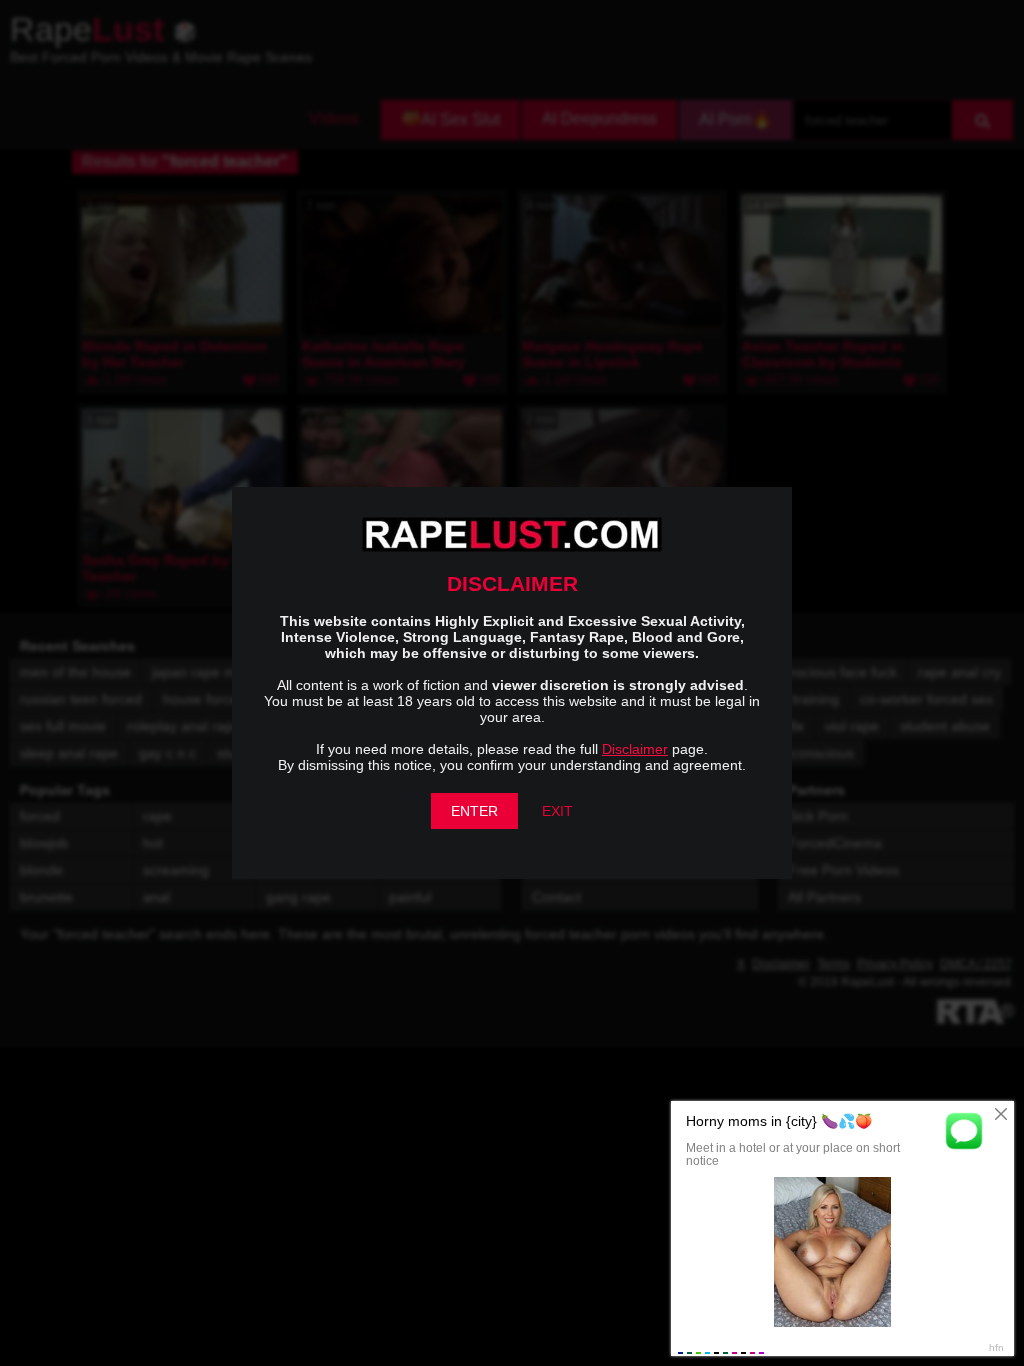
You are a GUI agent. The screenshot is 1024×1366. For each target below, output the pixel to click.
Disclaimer (635, 749)
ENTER (474, 811)
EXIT (557, 811)
